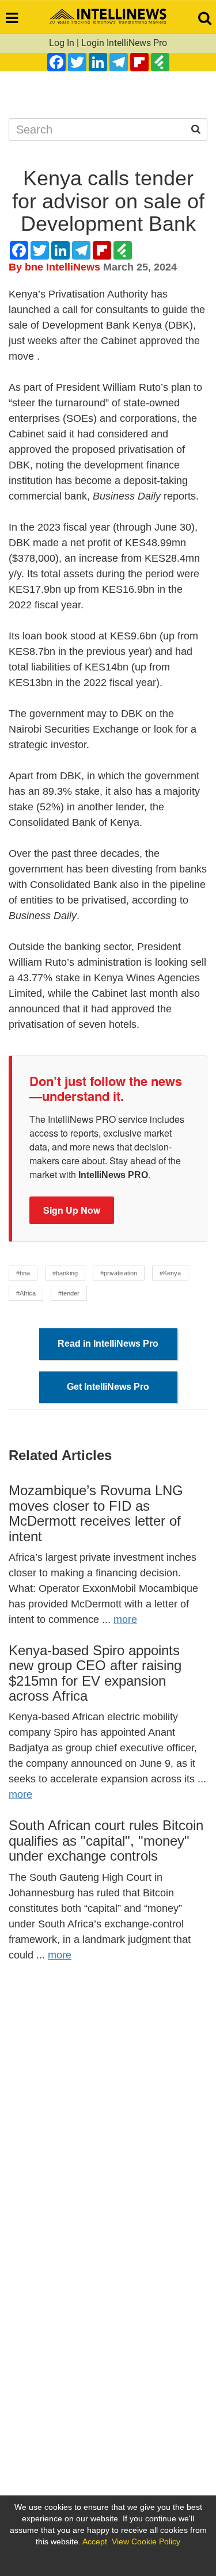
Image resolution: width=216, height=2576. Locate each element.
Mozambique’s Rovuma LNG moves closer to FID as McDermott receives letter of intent (96, 1513)
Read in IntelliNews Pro (108, 1344)
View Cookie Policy (146, 2541)
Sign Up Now (72, 1210)
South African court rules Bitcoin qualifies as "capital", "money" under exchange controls (106, 1840)
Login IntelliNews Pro (124, 43)
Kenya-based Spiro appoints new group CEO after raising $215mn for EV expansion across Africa (95, 1673)
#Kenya (170, 1273)
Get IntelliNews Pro (108, 1387)
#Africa (26, 1293)
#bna (23, 1273)
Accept (95, 2541)
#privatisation (119, 1273)
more (125, 1619)
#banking (65, 1273)
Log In (62, 43)
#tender (69, 1293)
